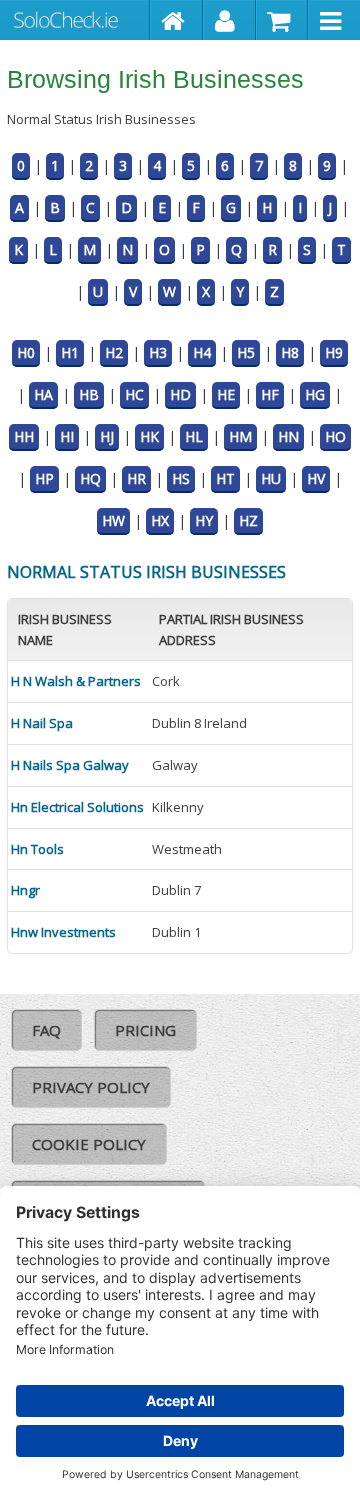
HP (44, 478)
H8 (290, 352)
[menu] (334, 20)
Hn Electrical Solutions (77, 807)
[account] (229, 20)
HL (194, 436)
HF (270, 394)
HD (180, 394)
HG (315, 394)
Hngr (25, 890)
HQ (90, 478)
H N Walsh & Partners (76, 681)
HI (67, 436)
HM (240, 436)
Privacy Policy (91, 1087)
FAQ (46, 1030)
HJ (107, 436)
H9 (334, 352)
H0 (26, 352)
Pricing (145, 1030)
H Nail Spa (42, 723)
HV (316, 478)
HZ (248, 520)
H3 (158, 352)
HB (89, 394)
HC (134, 394)
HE (226, 394)
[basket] (282, 20)
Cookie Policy (89, 1144)
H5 (246, 352)
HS (181, 478)
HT (225, 478)
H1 (70, 352)
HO (335, 436)
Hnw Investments (63, 932)
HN (288, 436)
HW (113, 520)
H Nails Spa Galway (70, 765)
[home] (176, 20)
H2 (114, 352)
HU (271, 478)
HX (160, 520)
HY (204, 520)
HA (43, 394)
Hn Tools (37, 849)
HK (149, 436)
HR (136, 478)
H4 (202, 352)
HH (24, 436)
